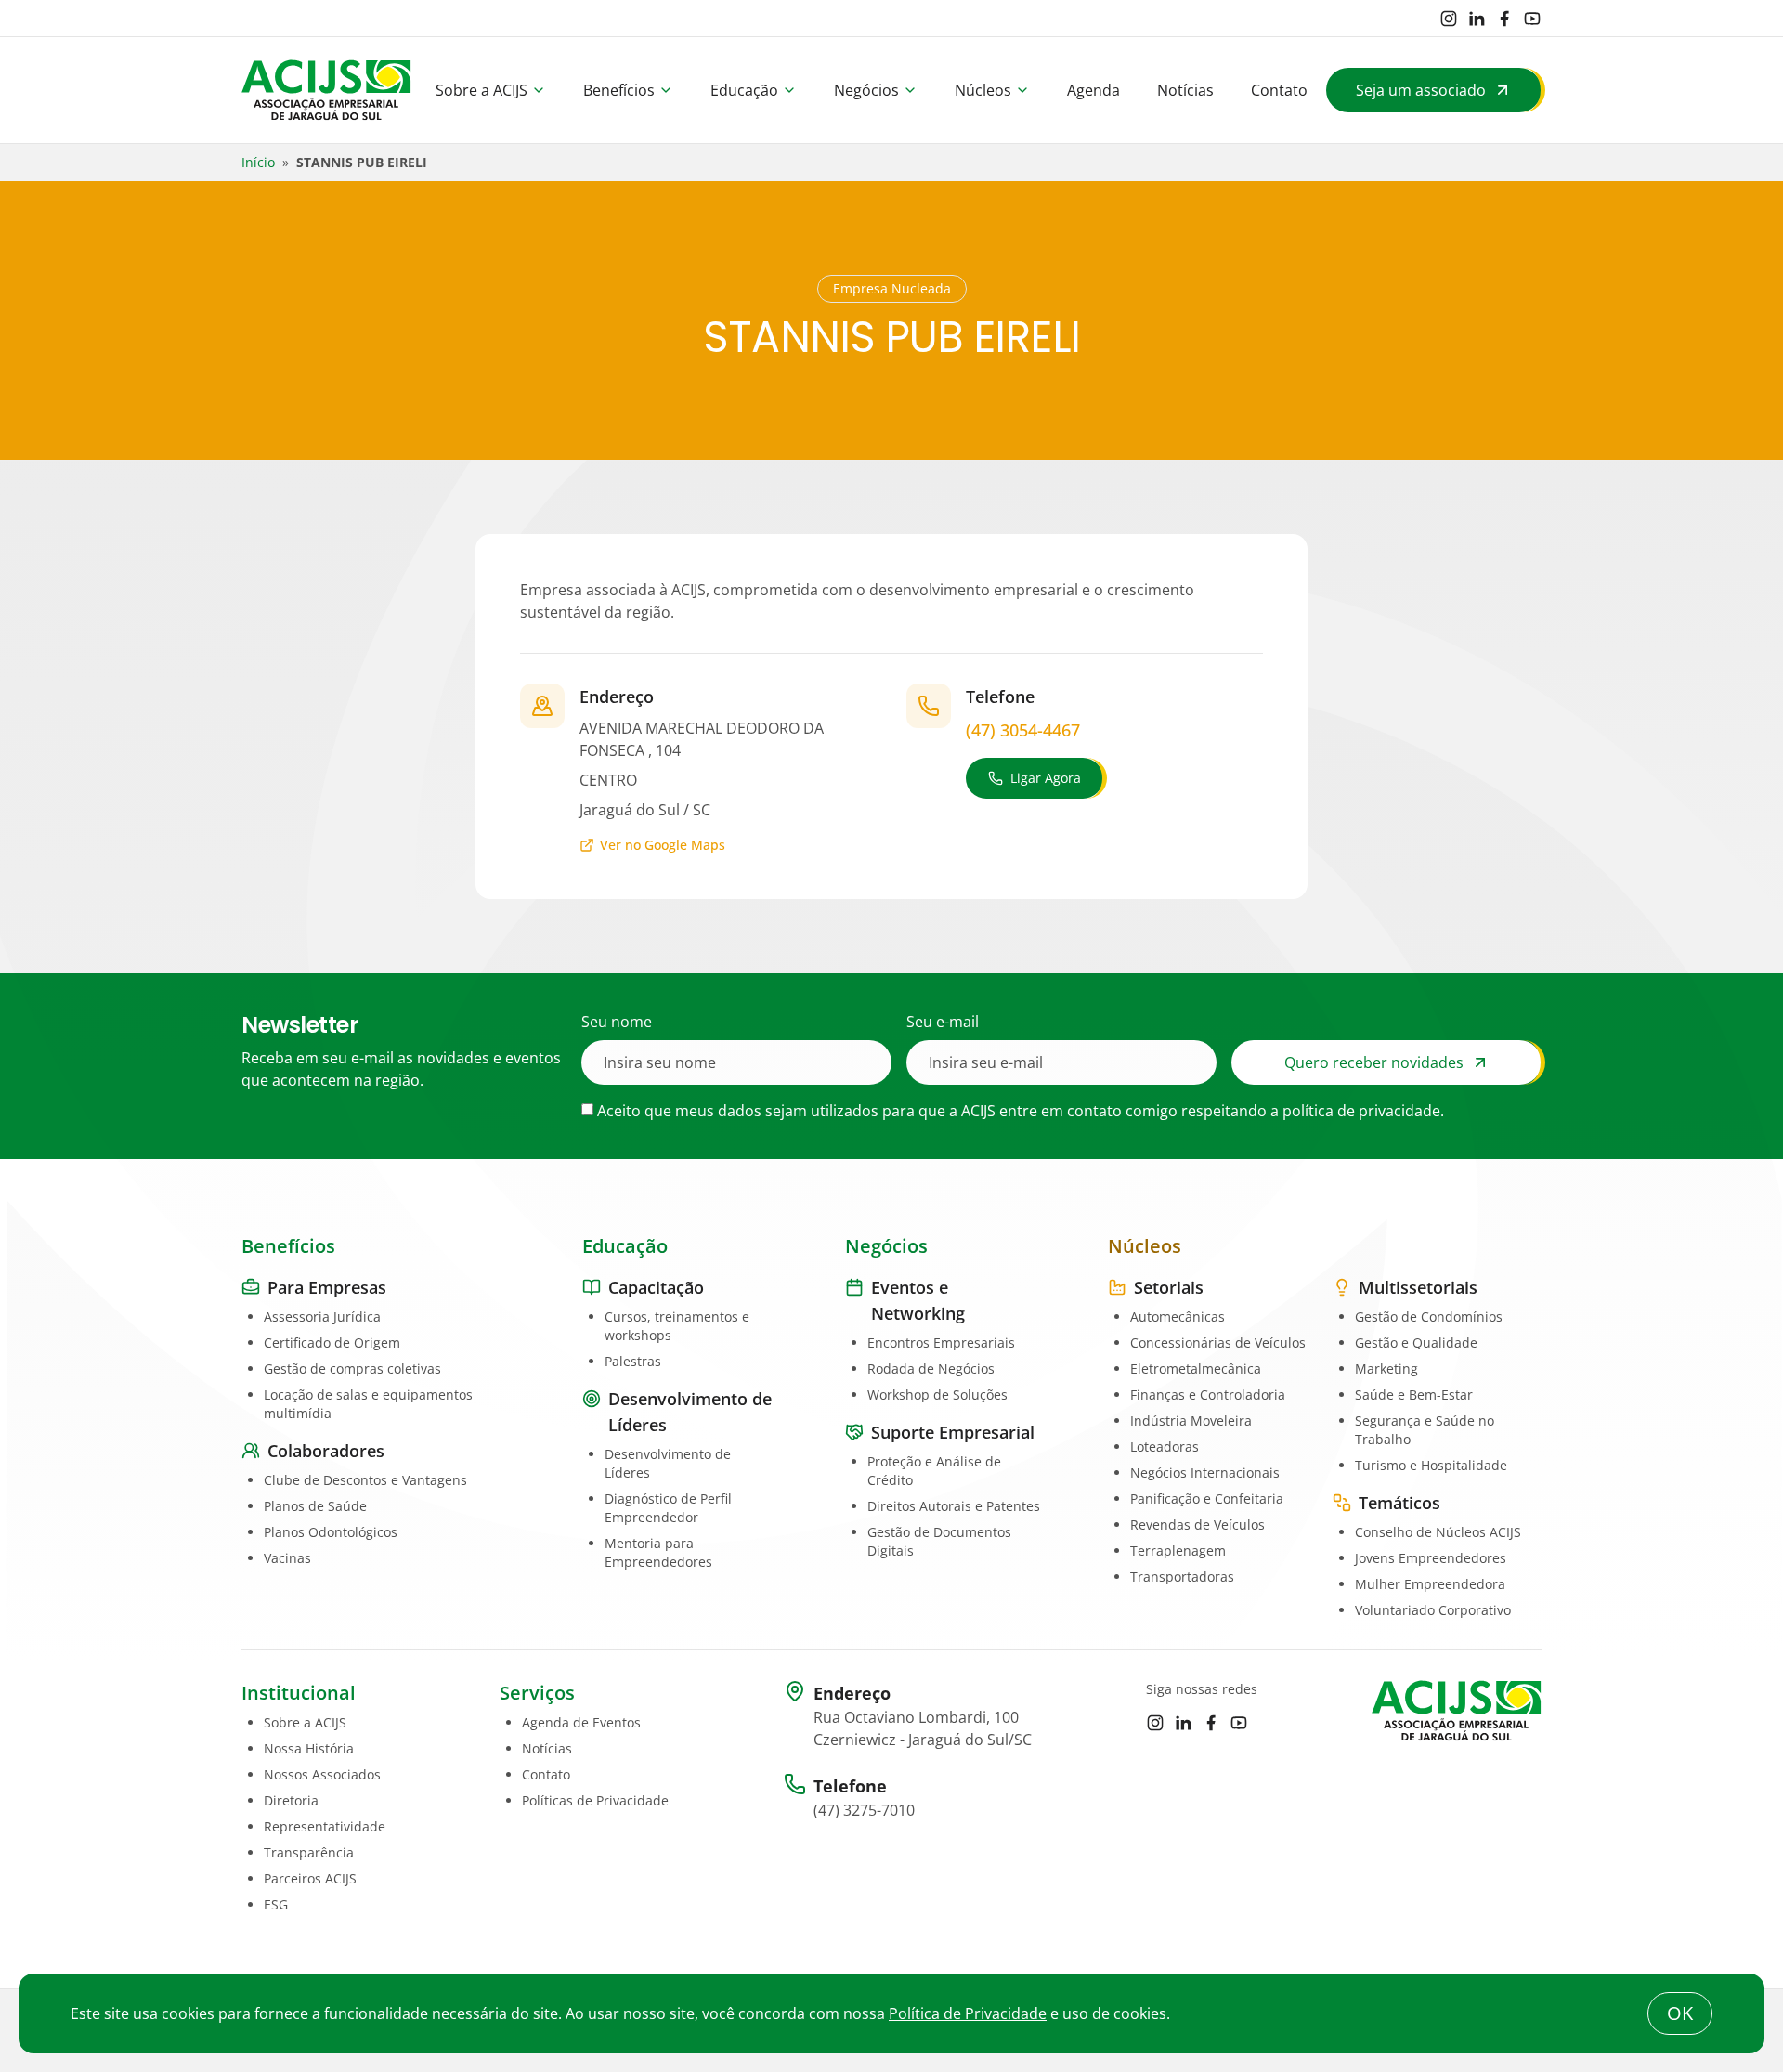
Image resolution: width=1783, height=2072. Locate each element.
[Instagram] (1449, 19)
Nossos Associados (322, 1774)
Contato (1279, 90)
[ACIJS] (326, 90)
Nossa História (309, 1748)
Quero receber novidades (1374, 1062)
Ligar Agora (1046, 778)
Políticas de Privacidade (595, 1800)
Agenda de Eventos (581, 1722)
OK (1680, 2013)
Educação (744, 90)
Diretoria (291, 1800)
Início (258, 162)
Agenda (1093, 90)
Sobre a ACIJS (482, 90)
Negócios (866, 90)
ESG (276, 1904)
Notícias (1185, 90)
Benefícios (619, 90)
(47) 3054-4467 (1023, 730)
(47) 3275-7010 (864, 1810)
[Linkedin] (1477, 19)
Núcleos (983, 90)
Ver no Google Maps (663, 845)
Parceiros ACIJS (310, 1878)
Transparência (309, 1852)
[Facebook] (1504, 19)
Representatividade (325, 1826)
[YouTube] (1532, 19)
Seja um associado (1421, 90)
